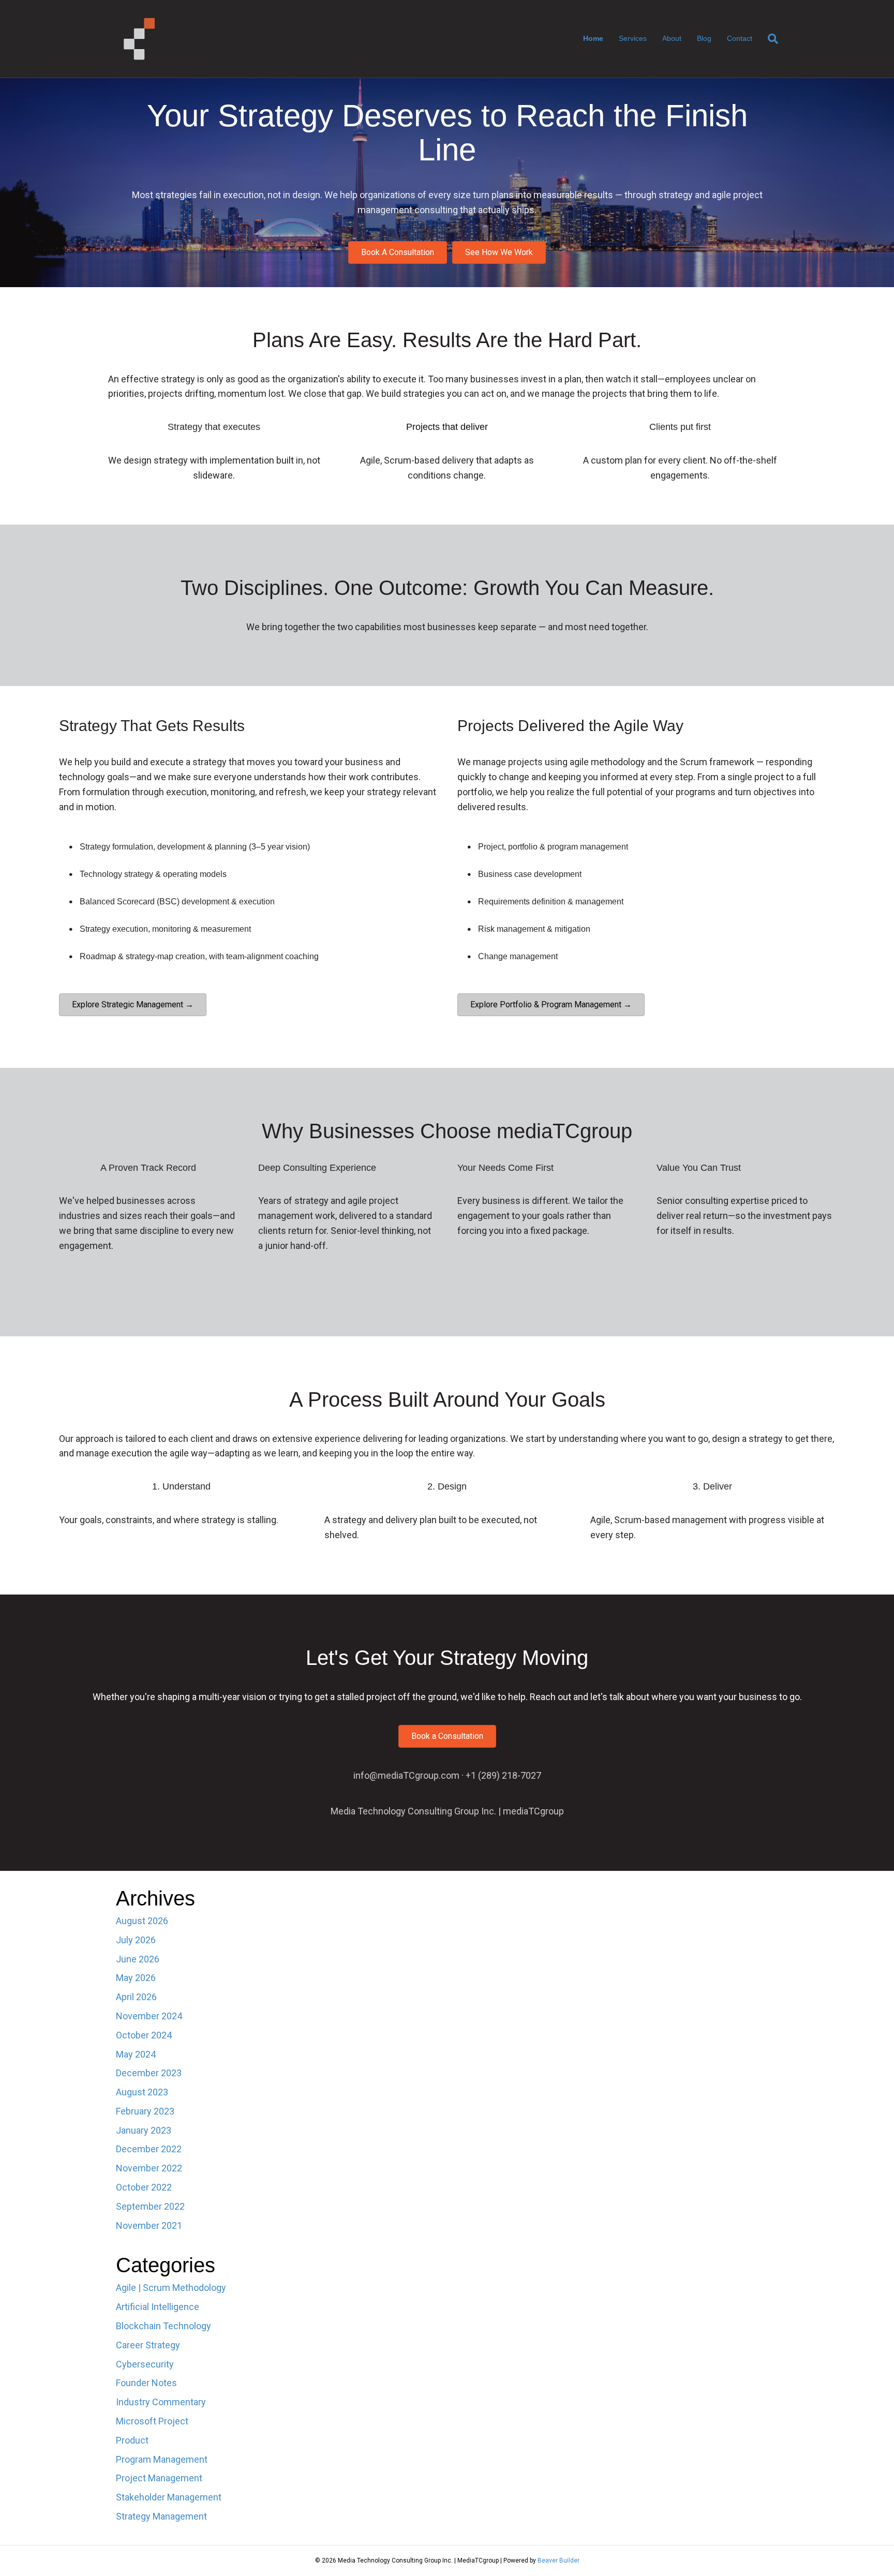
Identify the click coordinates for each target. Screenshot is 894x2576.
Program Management (162, 2459)
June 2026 (138, 1959)
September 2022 (150, 2206)
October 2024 (144, 2035)
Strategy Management (161, 2516)
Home (593, 38)
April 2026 (136, 1997)
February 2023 (145, 2111)
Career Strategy (148, 2345)
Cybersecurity (145, 2364)
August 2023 (142, 2092)
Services (633, 38)
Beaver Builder (558, 2560)
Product (132, 2440)
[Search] (769, 39)
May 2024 (136, 2054)
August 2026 (142, 1921)
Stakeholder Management (169, 2497)
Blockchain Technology (163, 2326)
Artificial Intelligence (158, 2307)
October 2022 (144, 2187)
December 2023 (149, 2073)
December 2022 (149, 2149)
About (672, 38)
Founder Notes (146, 2383)
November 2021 (149, 2225)
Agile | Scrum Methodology (171, 2288)
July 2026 (136, 1940)
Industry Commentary (161, 2402)
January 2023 (144, 2130)
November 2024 (149, 2016)
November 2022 (149, 2168)
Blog (704, 38)
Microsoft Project (152, 2421)
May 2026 (136, 1978)
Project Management (159, 2478)
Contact (740, 38)
